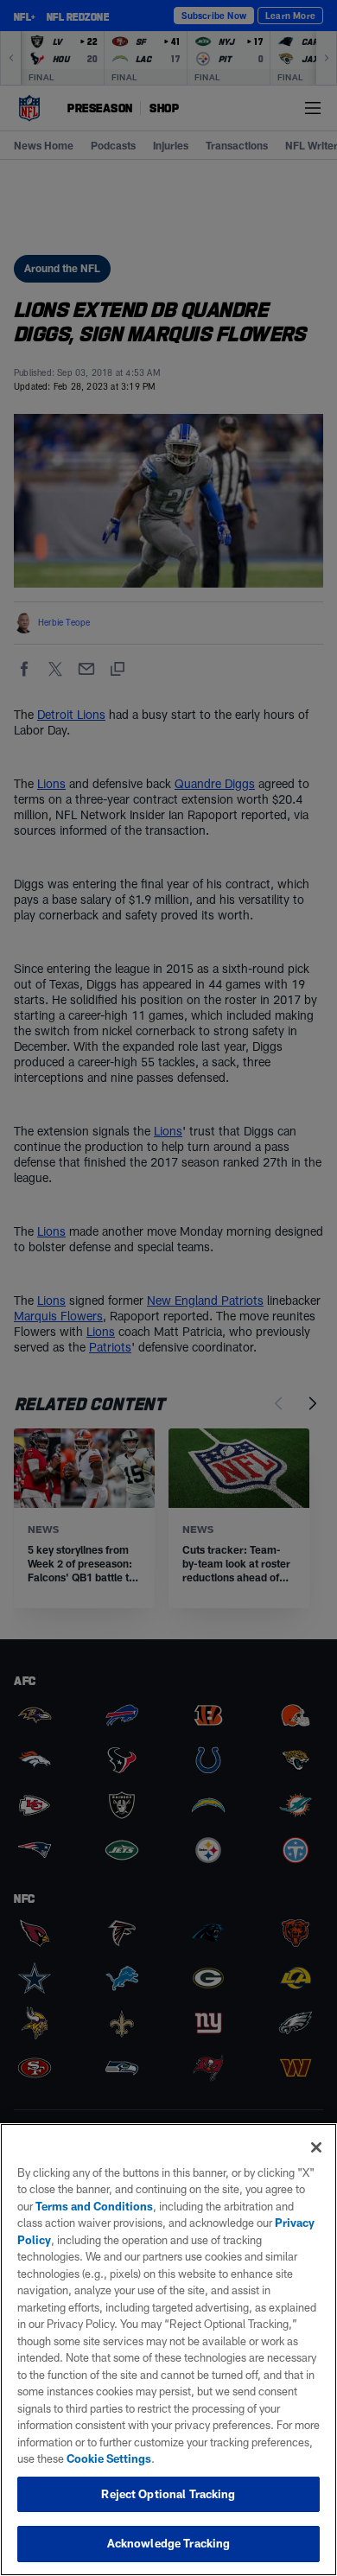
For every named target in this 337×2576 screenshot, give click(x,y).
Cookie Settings (109, 2458)
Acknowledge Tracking (169, 2543)
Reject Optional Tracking (168, 2494)
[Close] (316, 2147)
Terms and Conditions (94, 2206)
